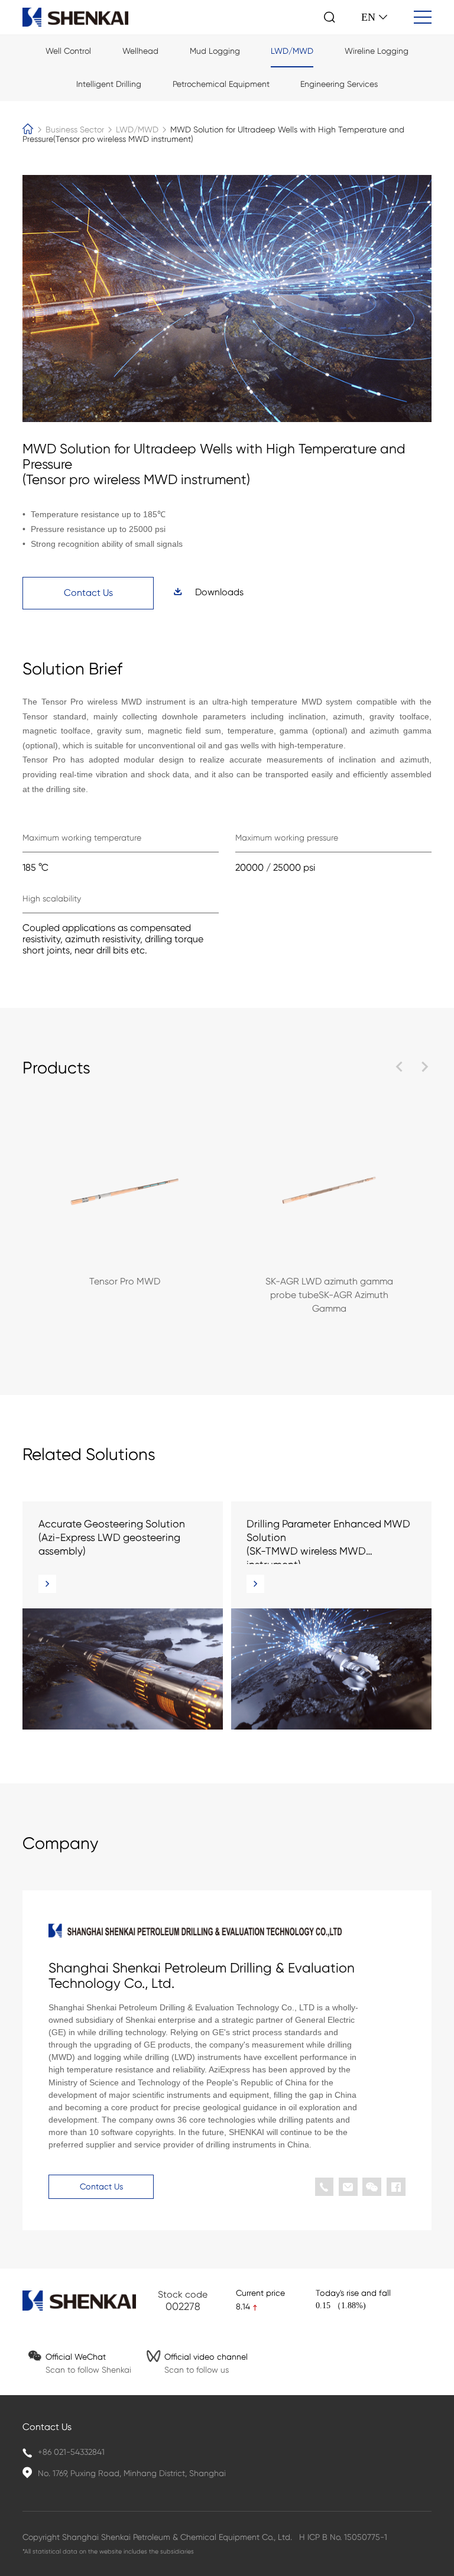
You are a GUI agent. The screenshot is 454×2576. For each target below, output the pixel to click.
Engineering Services (339, 84)
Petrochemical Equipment (221, 84)
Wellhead (140, 51)
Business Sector (76, 129)
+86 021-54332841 (71, 2452)
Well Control (68, 51)
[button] (398, 1069)
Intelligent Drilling (109, 84)
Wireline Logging (377, 51)
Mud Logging (215, 51)
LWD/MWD (292, 51)
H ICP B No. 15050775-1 (343, 2537)
